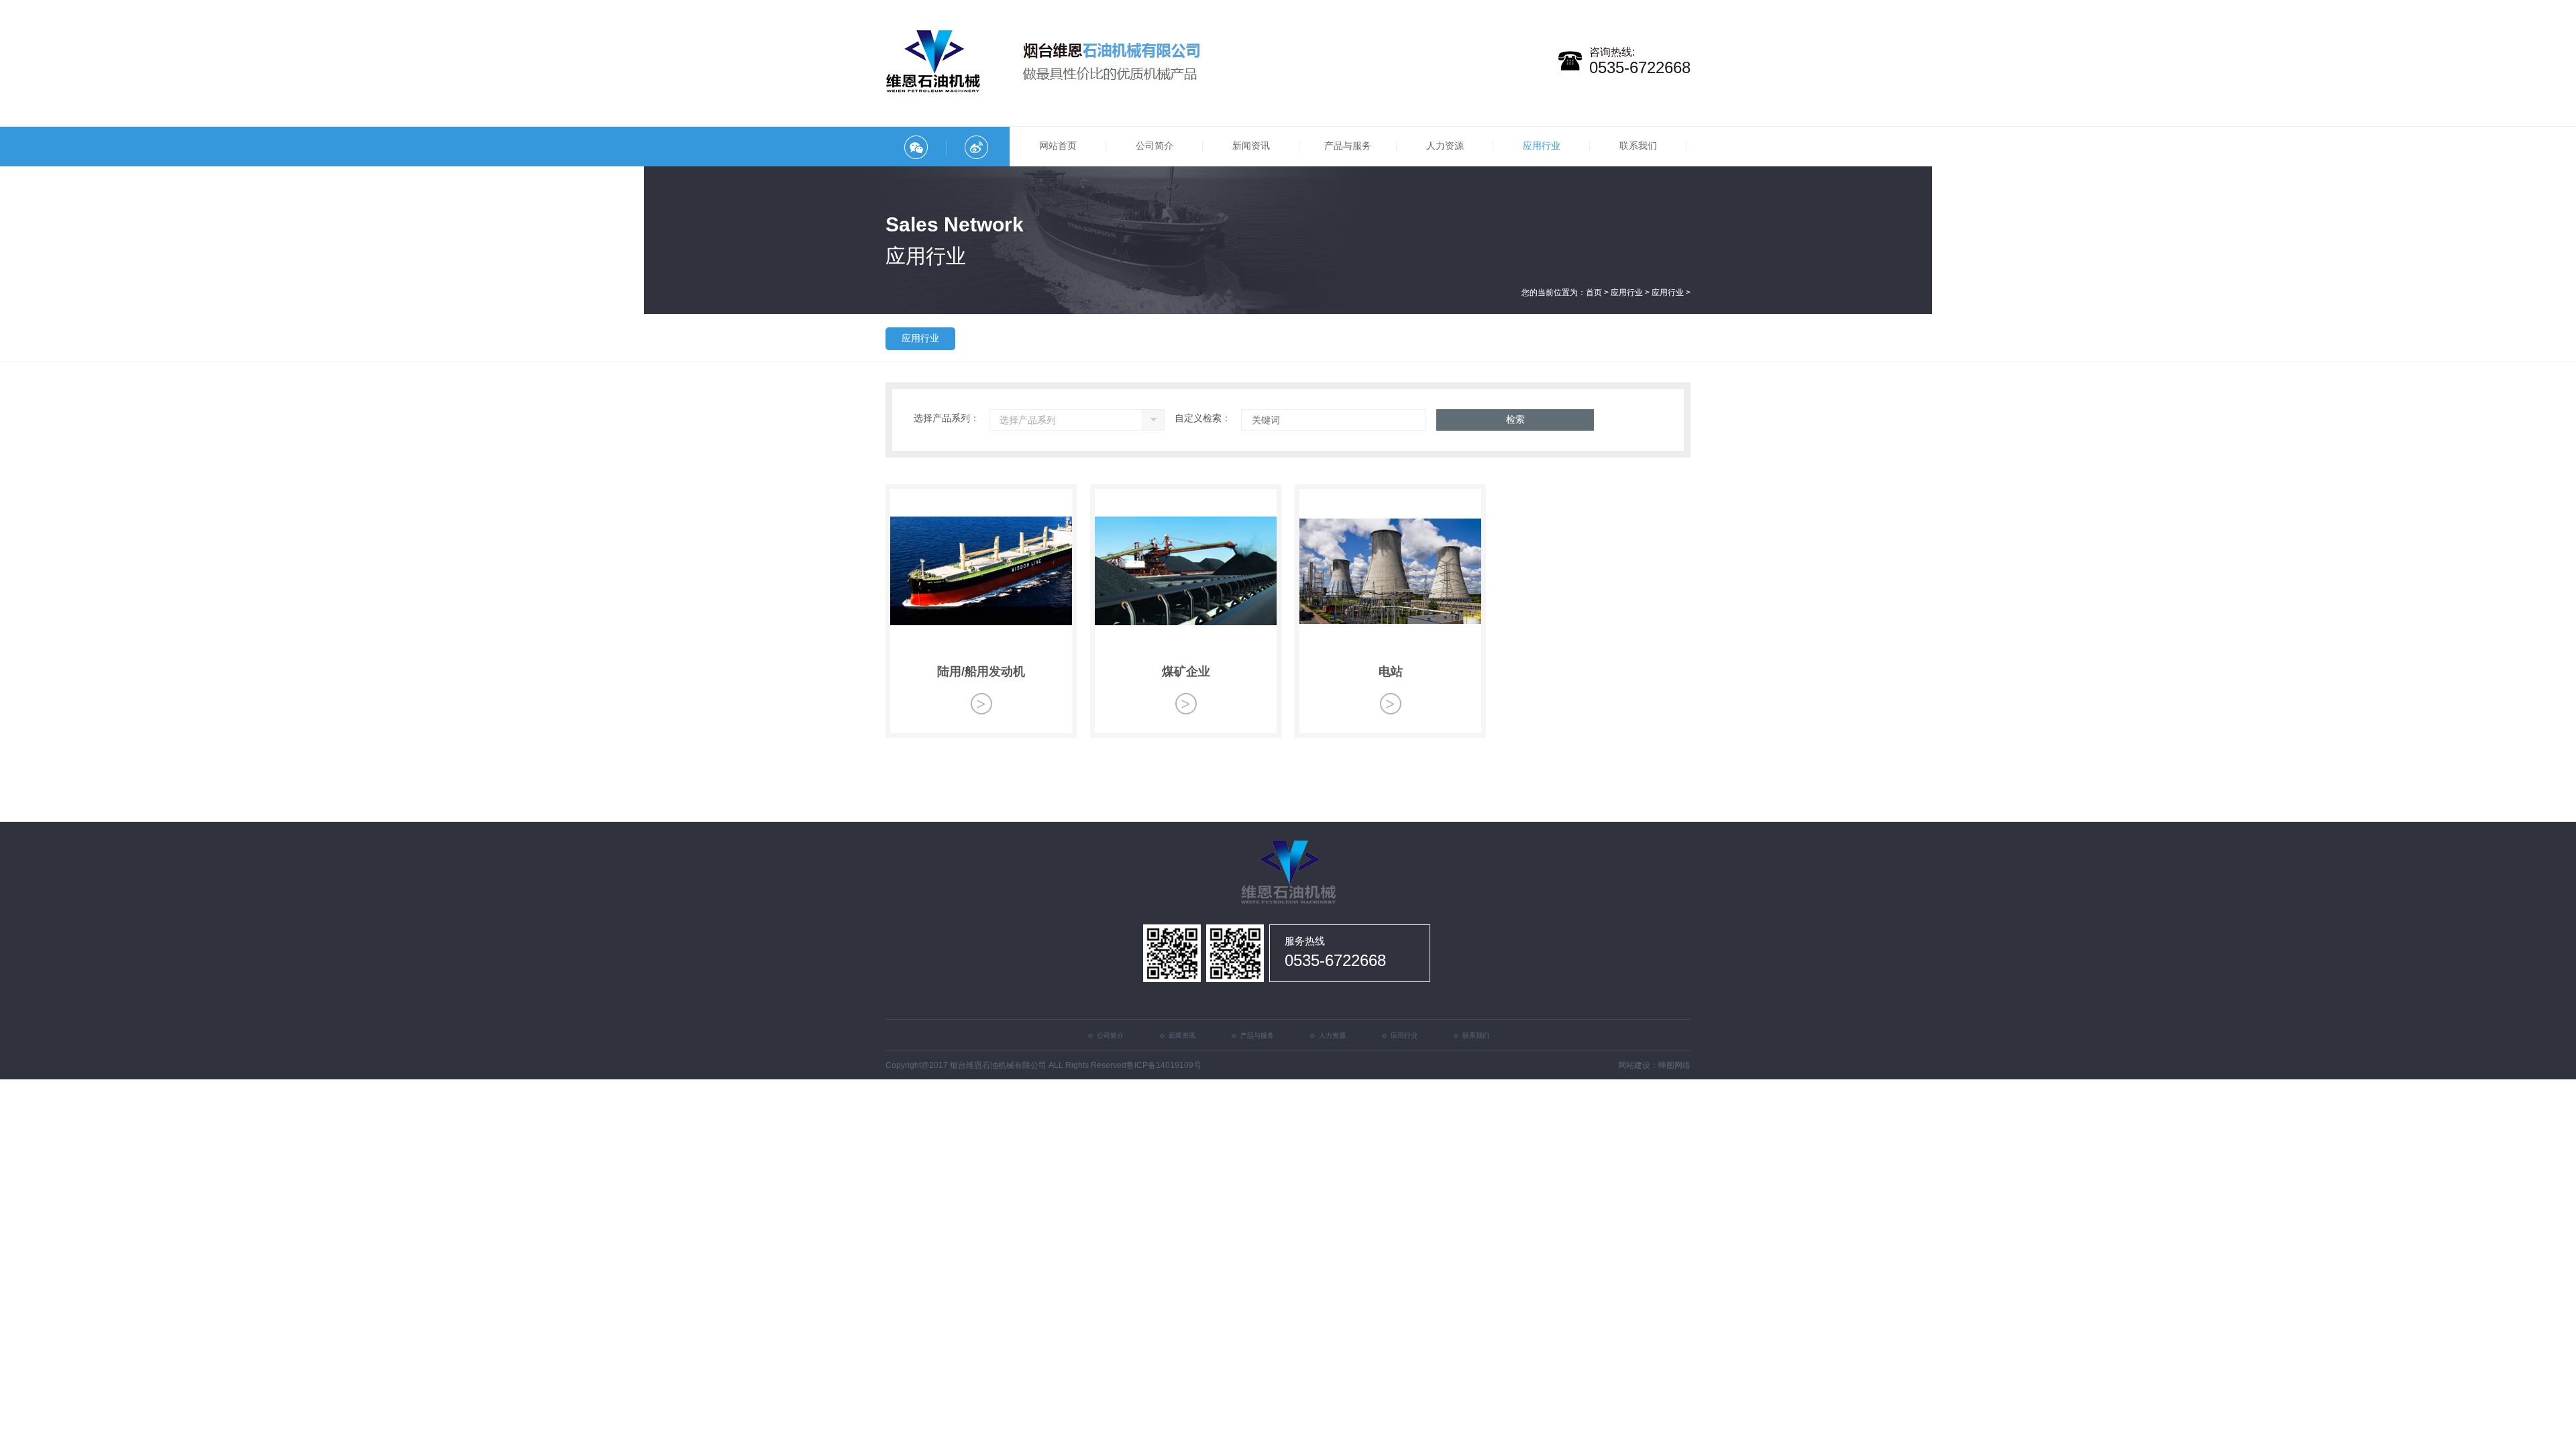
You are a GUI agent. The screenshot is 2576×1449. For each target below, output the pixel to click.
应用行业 (1627, 292)
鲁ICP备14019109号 (1164, 1065)
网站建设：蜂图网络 (1654, 1065)
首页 (1594, 292)
